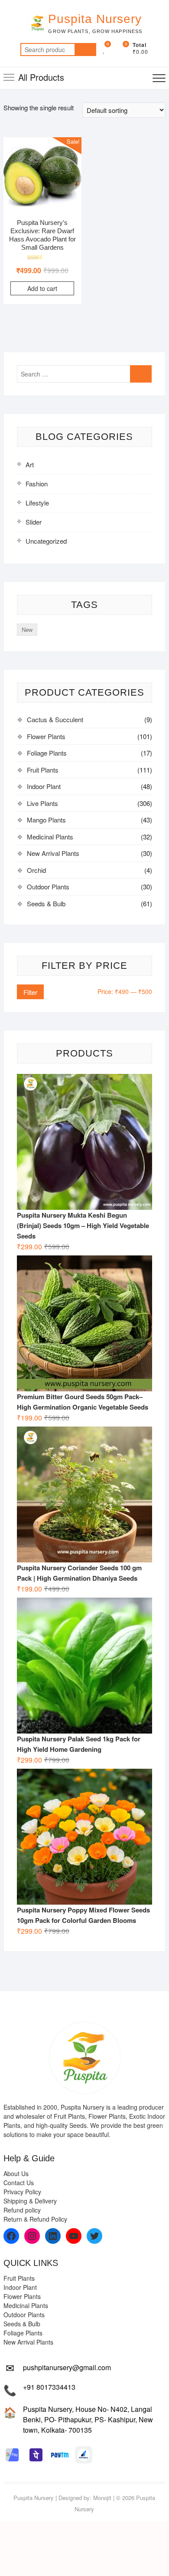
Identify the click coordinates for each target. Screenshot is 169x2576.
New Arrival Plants (53, 853)
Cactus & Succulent (55, 719)
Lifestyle (37, 503)
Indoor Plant (44, 786)
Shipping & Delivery (30, 2201)
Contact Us (19, 2183)
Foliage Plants (47, 753)
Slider (34, 522)
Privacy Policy (22, 2192)
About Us (16, 2173)
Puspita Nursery (95, 19)
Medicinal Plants (50, 837)
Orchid (36, 870)
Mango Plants (46, 820)
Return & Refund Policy (35, 2219)
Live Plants (42, 803)
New (27, 629)
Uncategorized (46, 541)
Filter (30, 992)
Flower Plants (46, 736)
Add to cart (42, 288)
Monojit (102, 2498)
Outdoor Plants (48, 887)
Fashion (37, 484)
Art (30, 464)
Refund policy (22, 2210)
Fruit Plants (43, 770)
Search (85, 50)
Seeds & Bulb (46, 903)
